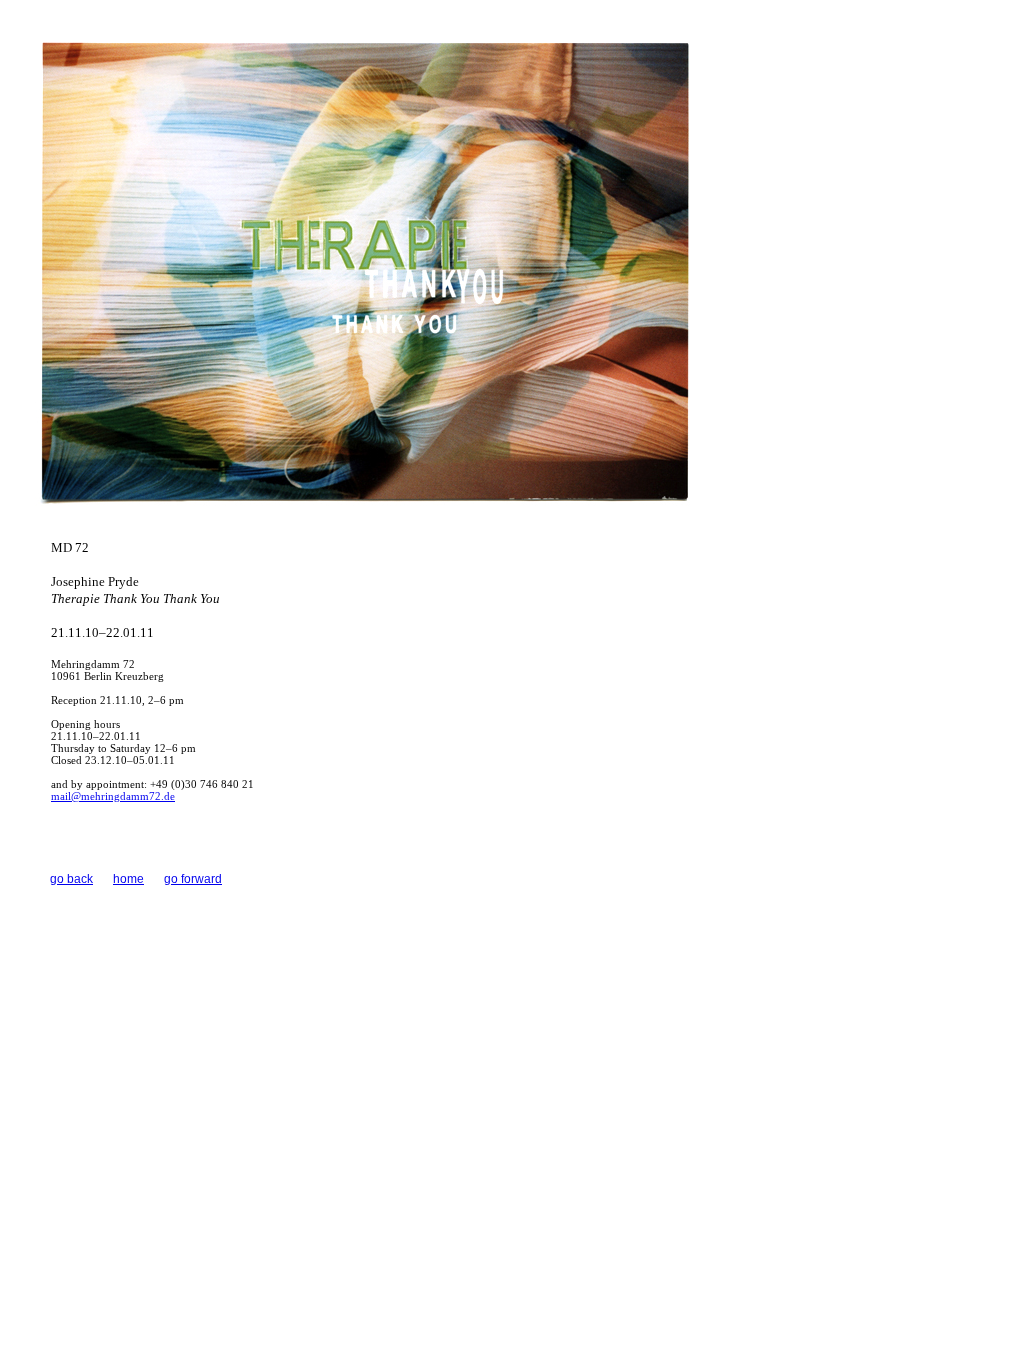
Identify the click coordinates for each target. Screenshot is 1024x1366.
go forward (193, 879)
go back (71, 879)
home (128, 879)
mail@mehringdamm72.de (113, 796)
